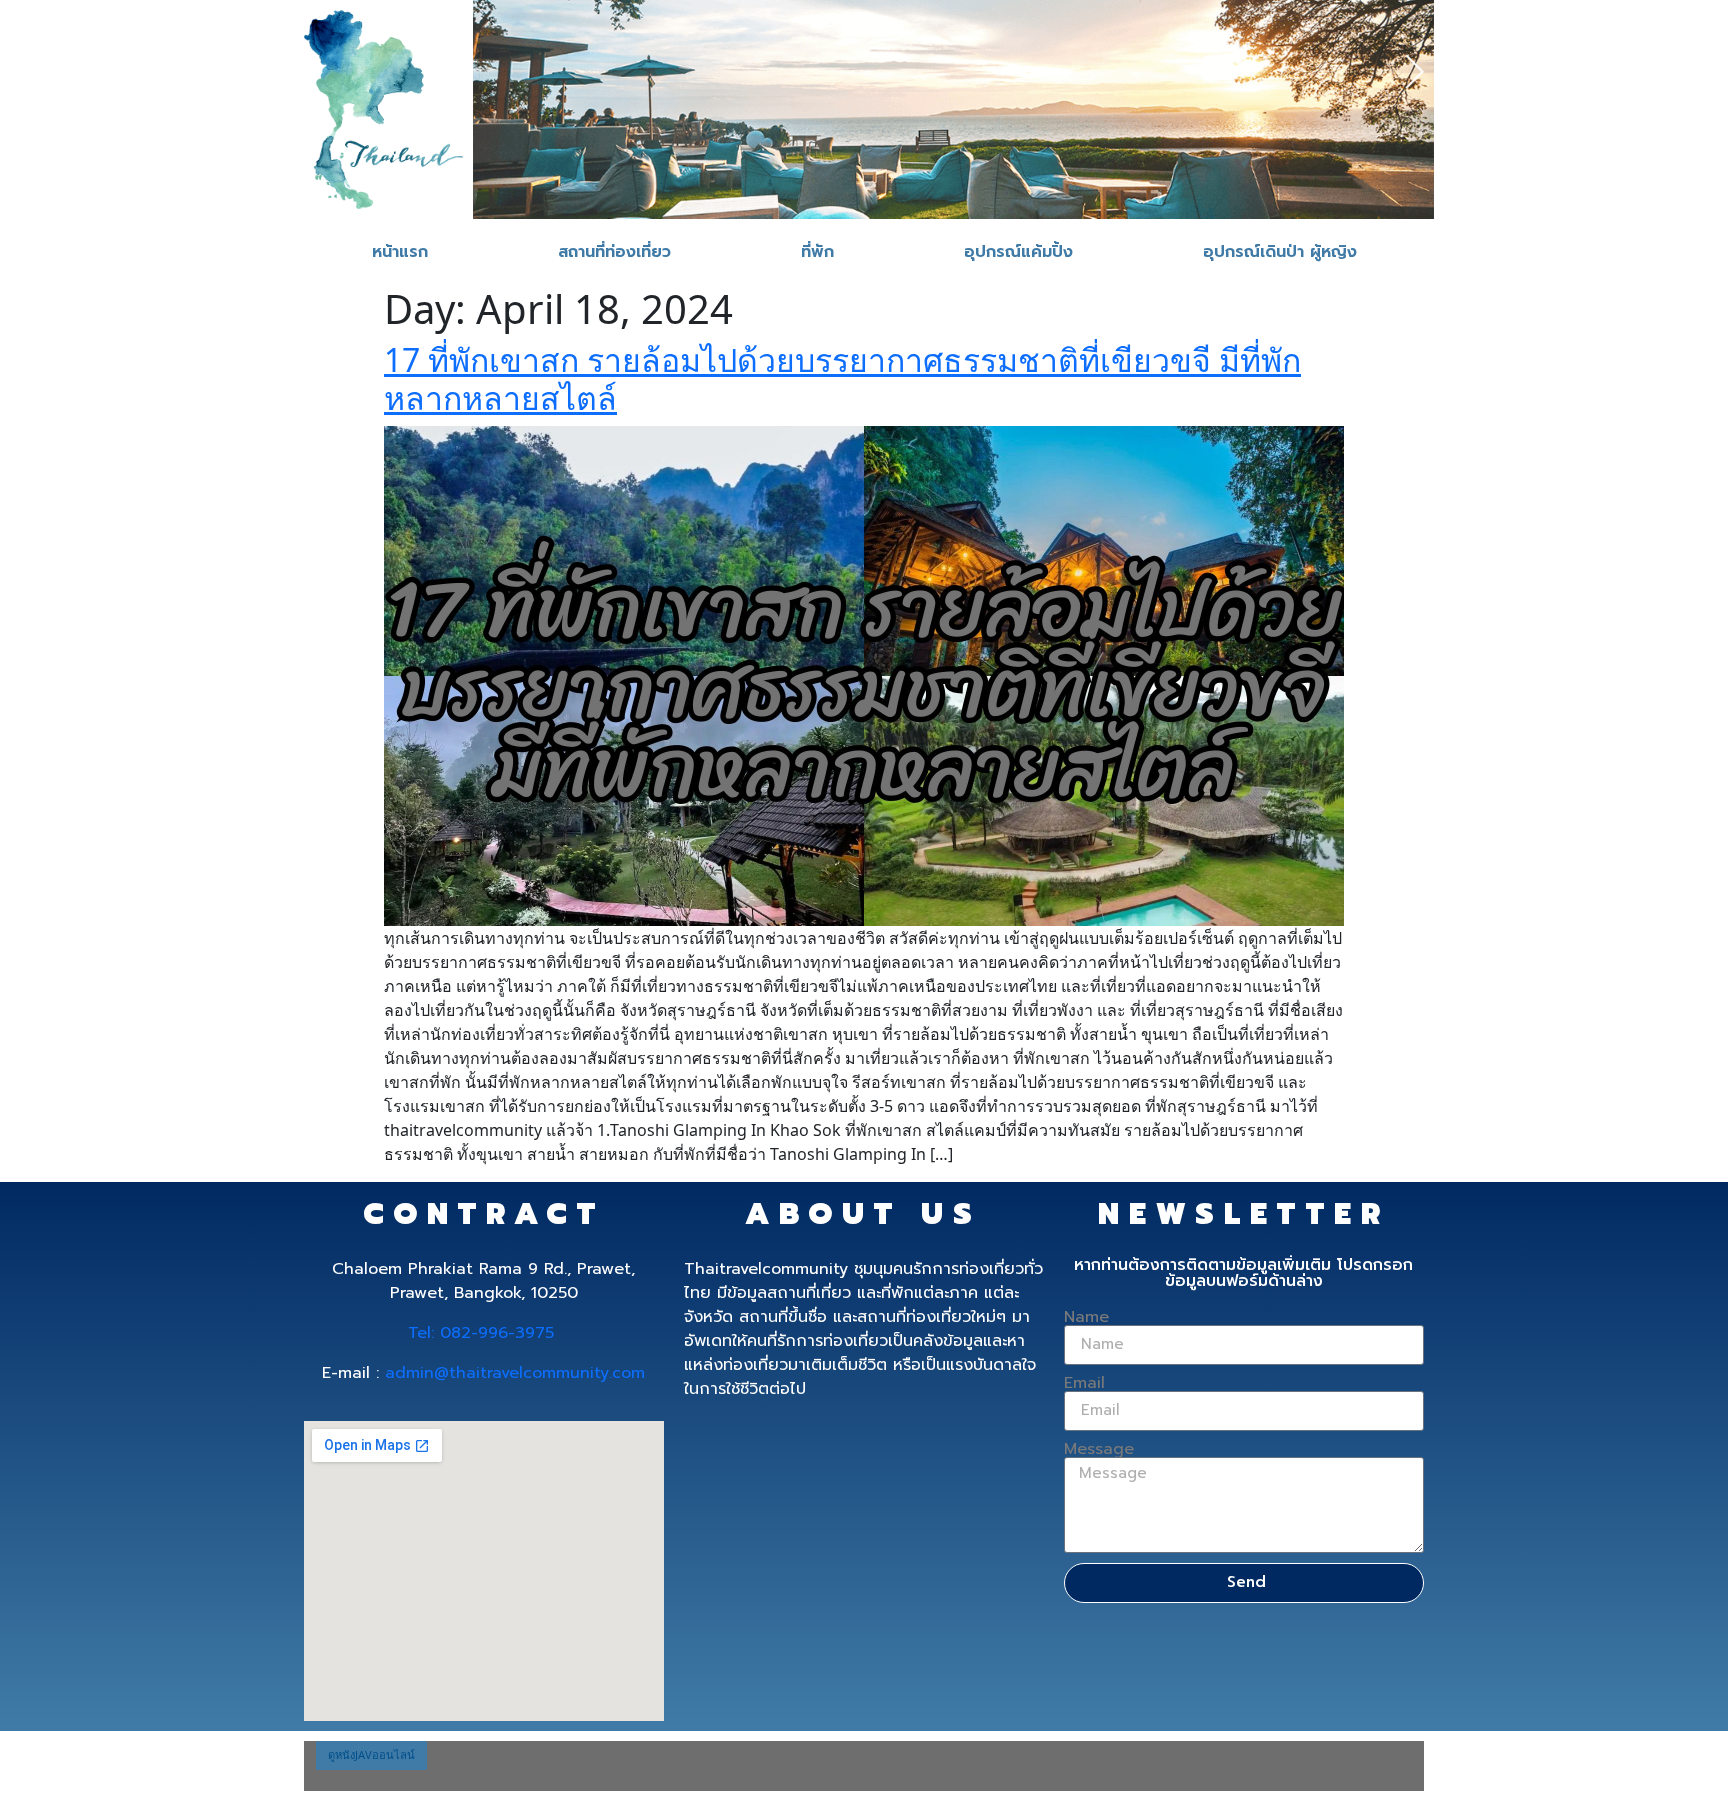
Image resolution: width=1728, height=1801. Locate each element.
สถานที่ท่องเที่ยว (614, 252)
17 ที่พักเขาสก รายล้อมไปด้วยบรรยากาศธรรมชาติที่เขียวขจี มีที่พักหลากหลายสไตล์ (842, 378)
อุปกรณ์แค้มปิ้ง (1018, 252)
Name (1086, 1317)
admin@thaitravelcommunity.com (515, 1373)
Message (1099, 1449)
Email (1084, 1383)
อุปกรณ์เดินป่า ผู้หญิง (1280, 252)
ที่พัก (817, 252)
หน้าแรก (400, 252)
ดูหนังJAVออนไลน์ (371, 1754)
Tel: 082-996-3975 (481, 1333)
